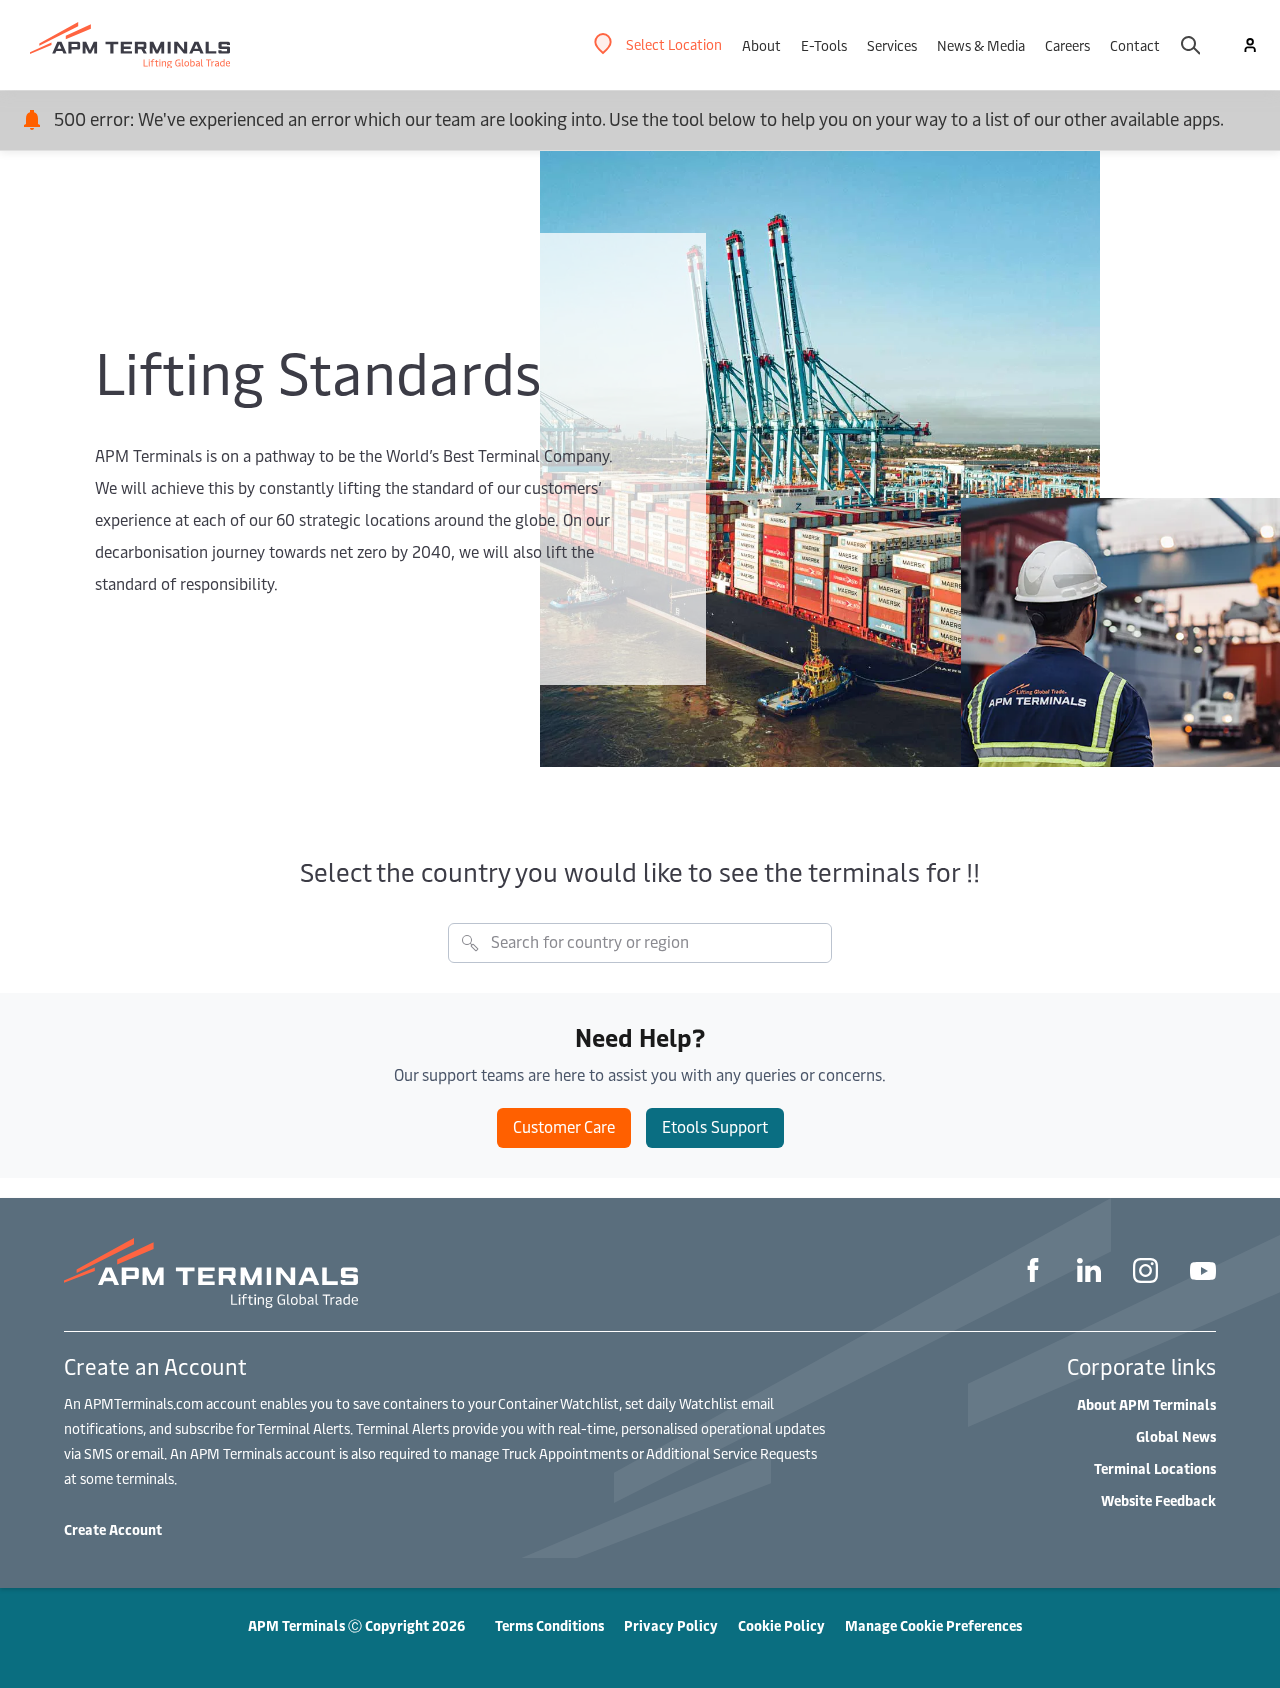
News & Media (981, 45)
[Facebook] (1033, 1273)
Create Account (113, 1529)
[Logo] (130, 45)
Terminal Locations (1155, 1468)
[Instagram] (1145, 1273)
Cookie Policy (781, 1625)
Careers (1067, 45)
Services (892, 45)
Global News (1176, 1436)
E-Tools (824, 45)
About (761, 45)
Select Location (674, 44)
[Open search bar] (1190, 45)
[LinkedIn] (1089, 1273)
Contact (1135, 45)
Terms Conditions (549, 1625)
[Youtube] (1203, 1273)
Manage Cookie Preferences (933, 1625)
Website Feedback (1158, 1500)
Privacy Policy (671, 1625)
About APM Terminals (1146, 1404)
